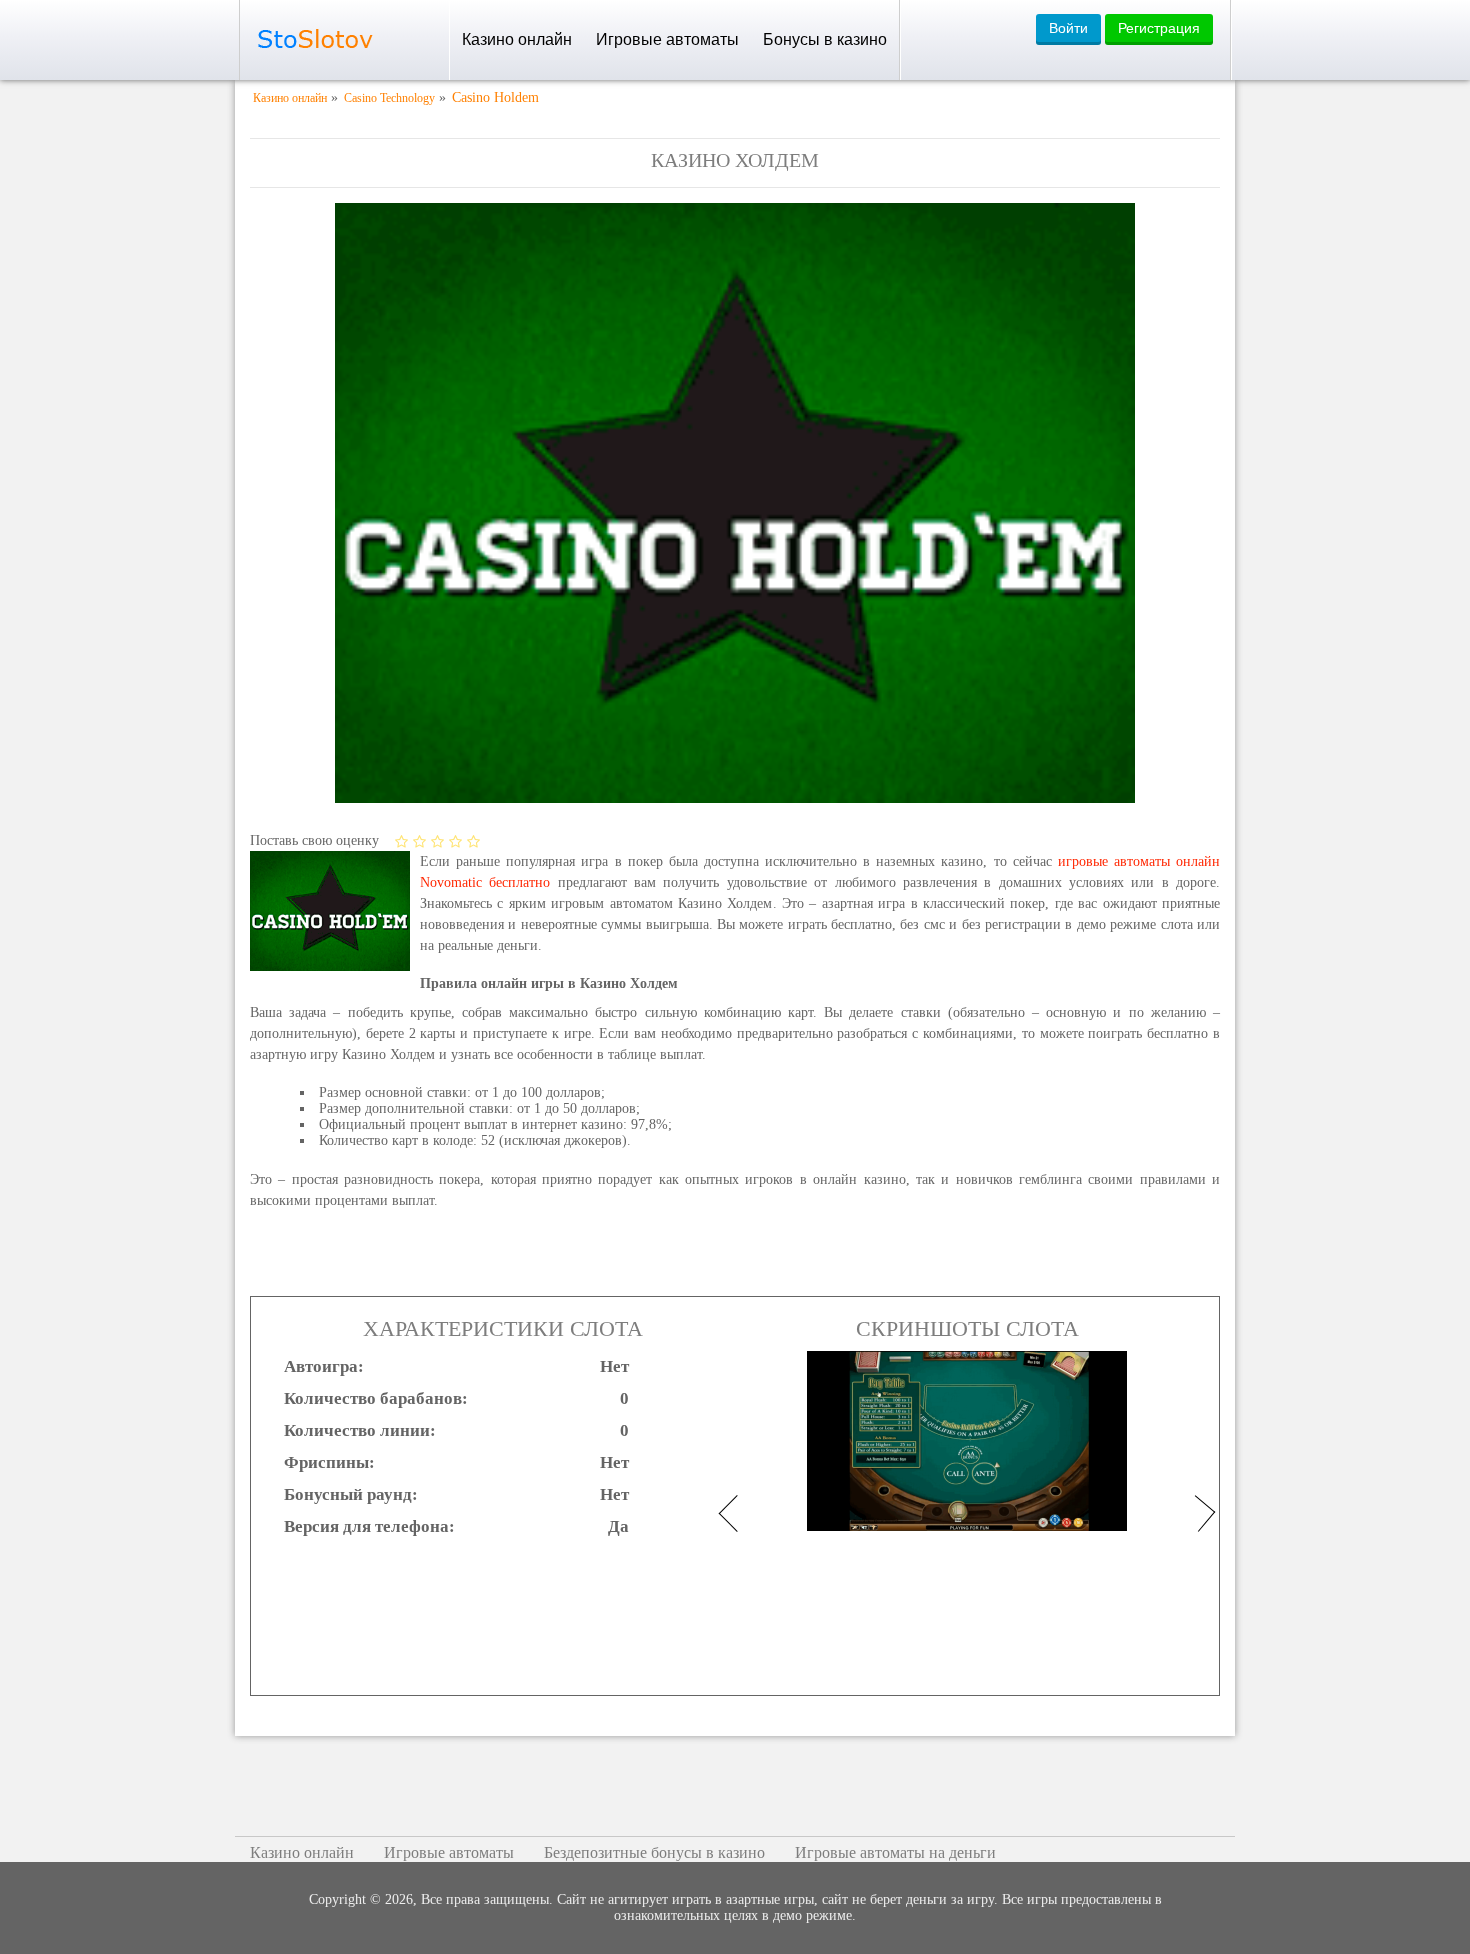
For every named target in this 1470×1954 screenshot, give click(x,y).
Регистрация (1159, 28)
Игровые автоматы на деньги (895, 1852)
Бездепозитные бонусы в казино (654, 1852)
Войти (1068, 28)
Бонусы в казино (825, 39)
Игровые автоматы (667, 39)
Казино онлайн (517, 39)
